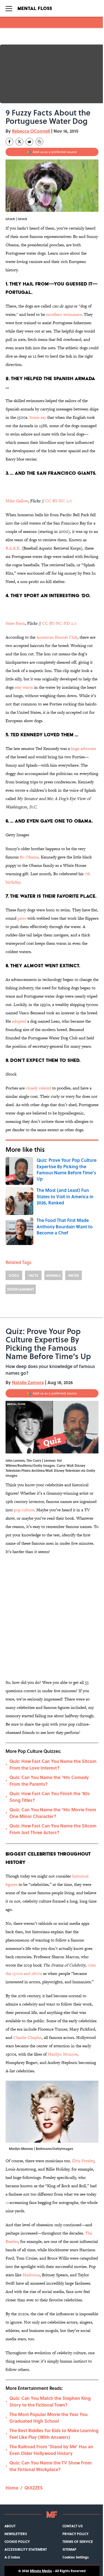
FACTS (33, 1275)
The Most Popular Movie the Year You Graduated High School (49, 2418)
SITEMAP (69, 2549)
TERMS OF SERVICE (78, 2541)
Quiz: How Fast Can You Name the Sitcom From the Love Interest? (53, 1764)
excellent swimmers (64, 314)
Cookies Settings (76, 2557)
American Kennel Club (57, 637)
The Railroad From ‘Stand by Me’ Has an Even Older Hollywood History (51, 2450)
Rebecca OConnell (31, 131)
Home (12, 2488)
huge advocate (83, 748)
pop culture (24, 1510)
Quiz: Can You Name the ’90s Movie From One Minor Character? (53, 1813)
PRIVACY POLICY (75, 2534)
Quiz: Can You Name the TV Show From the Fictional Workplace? (51, 2466)
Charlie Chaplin (27, 2037)
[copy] (39, 142)
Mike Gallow (17, 501)
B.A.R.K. (13, 548)
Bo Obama (29, 857)
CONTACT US (73, 2526)
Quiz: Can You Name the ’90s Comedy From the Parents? (49, 1781)
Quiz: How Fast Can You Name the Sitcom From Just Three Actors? (53, 1829)
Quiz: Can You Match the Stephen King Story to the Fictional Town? (50, 2401)
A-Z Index (12, 2557)
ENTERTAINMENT (21, 1289)
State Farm (15, 623)
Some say (38, 417)
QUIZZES (34, 2488)
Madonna (31, 2275)
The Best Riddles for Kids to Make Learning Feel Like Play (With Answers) (54, 2434)
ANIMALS (53, 1275)
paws (22, 918)
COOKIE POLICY (17, 2541)
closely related (38, 1088)
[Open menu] (9, 8)
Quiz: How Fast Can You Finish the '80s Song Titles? (50, 1797)
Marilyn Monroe (63, 2054)
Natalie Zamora (28, 1382)
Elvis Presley (83, 2161)
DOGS (14, 1275)
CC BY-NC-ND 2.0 (59, 623)
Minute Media (41, 2571)
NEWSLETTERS (16, 2534)
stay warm (24, 687)
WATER (74, 1275)
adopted (19, 1021)
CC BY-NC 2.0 (59, 501)
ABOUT (10, 2526)
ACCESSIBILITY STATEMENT (26, 2549)
